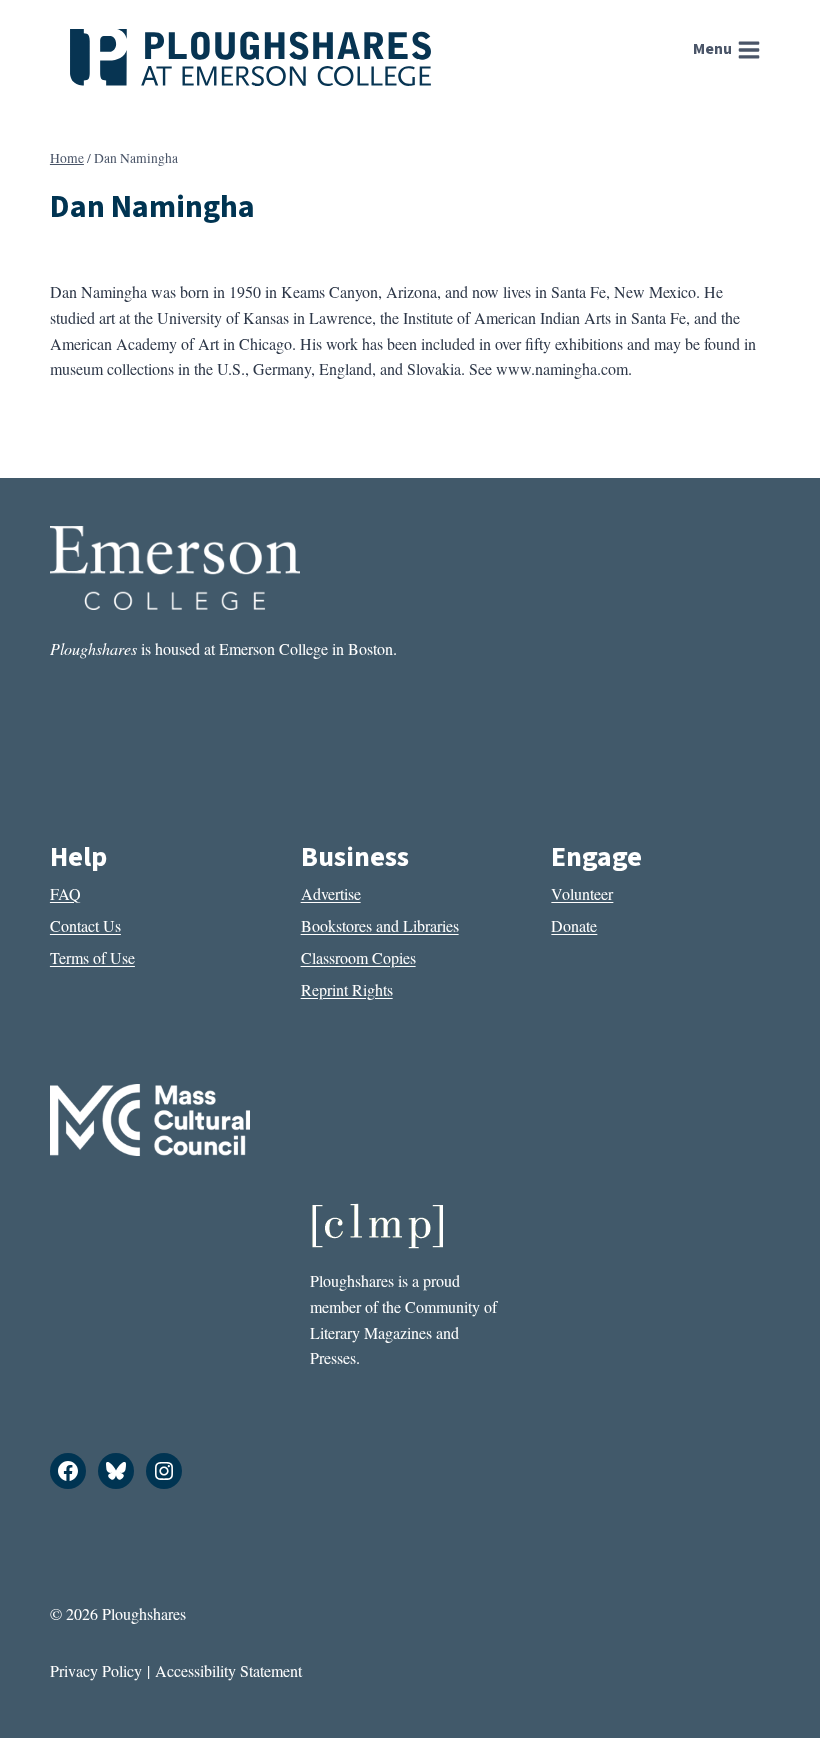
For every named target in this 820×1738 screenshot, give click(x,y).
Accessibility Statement (228, 1670)
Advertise (331, 893)
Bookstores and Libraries (380, 925)
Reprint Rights (347, 989)
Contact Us (85, 925)
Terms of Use (92, 957)
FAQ (65, 893)
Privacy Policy (96, 1670)
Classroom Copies (358, 957)
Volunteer (582, 893)
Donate (574, 925)
